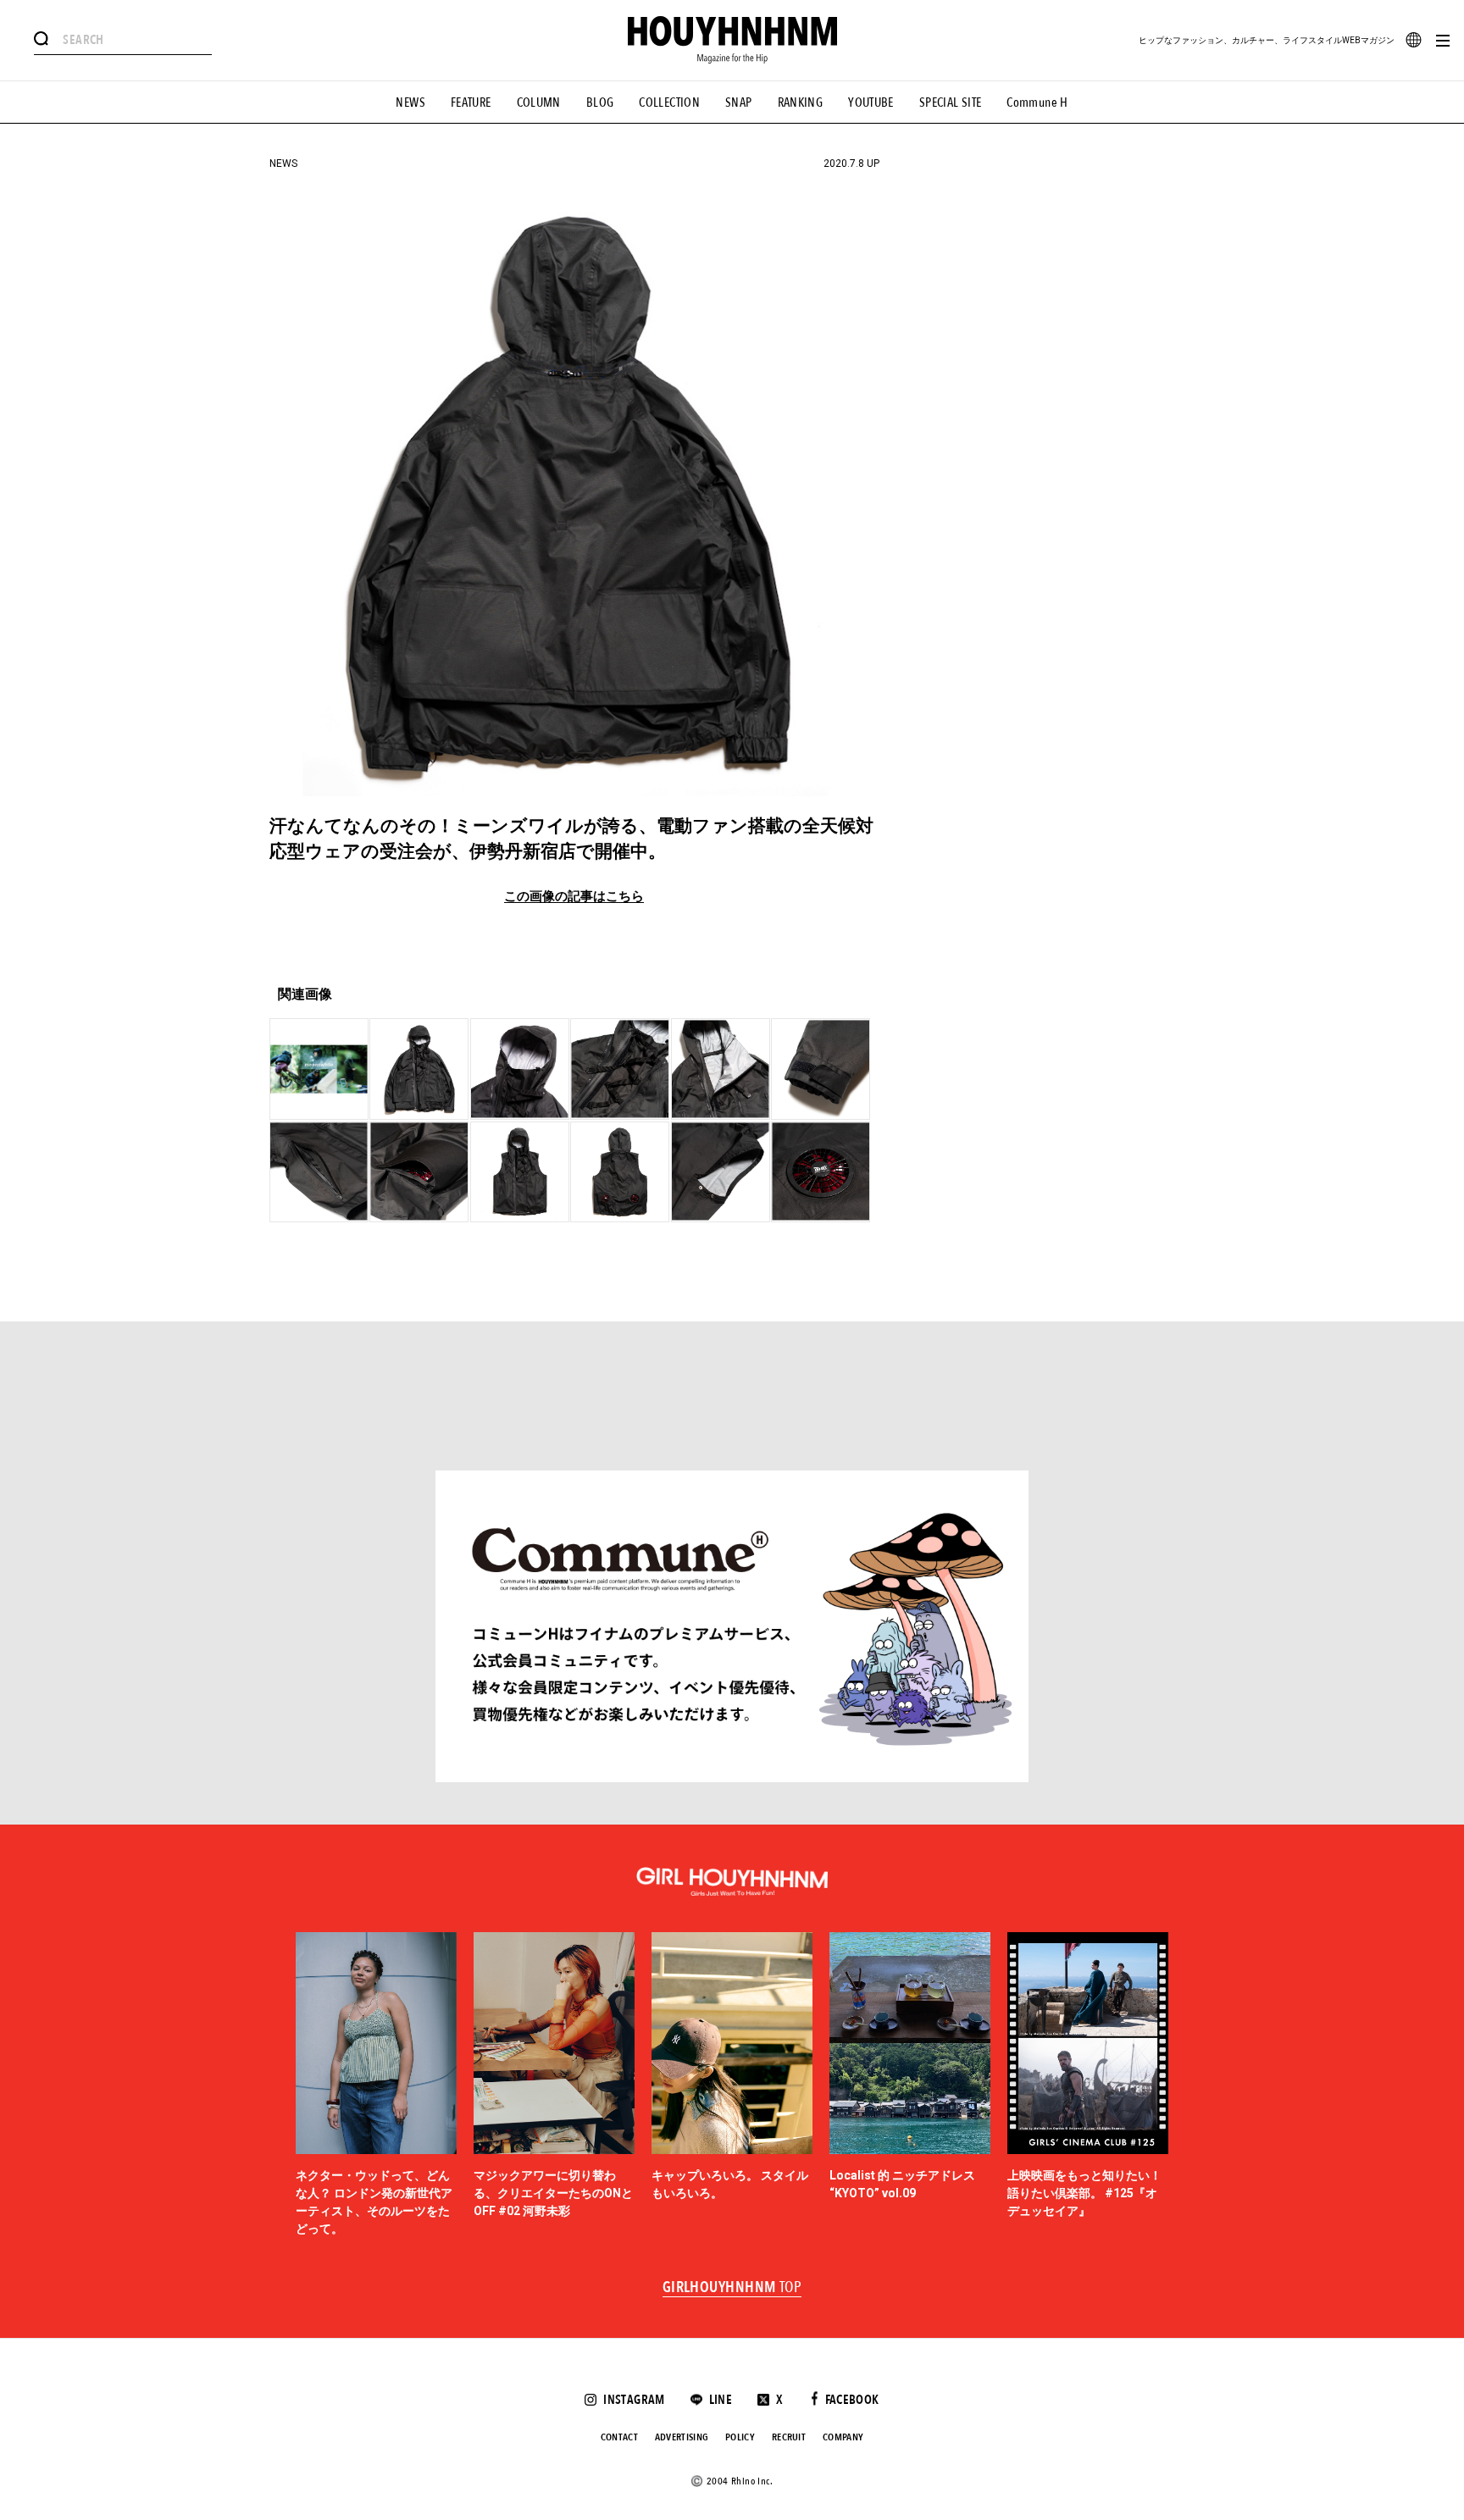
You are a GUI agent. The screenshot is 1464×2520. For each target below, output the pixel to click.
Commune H (1037, 102)
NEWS (410, 102)
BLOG (600, 102)
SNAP (739, 102)
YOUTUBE (871, 102)
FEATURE (471, 102)
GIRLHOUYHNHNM (732, 2288)
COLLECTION (669, 102)
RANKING (801, 102)
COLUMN (539, 102)
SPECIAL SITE (951, 102)
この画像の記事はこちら (574, 897)
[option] (376, 2085)
